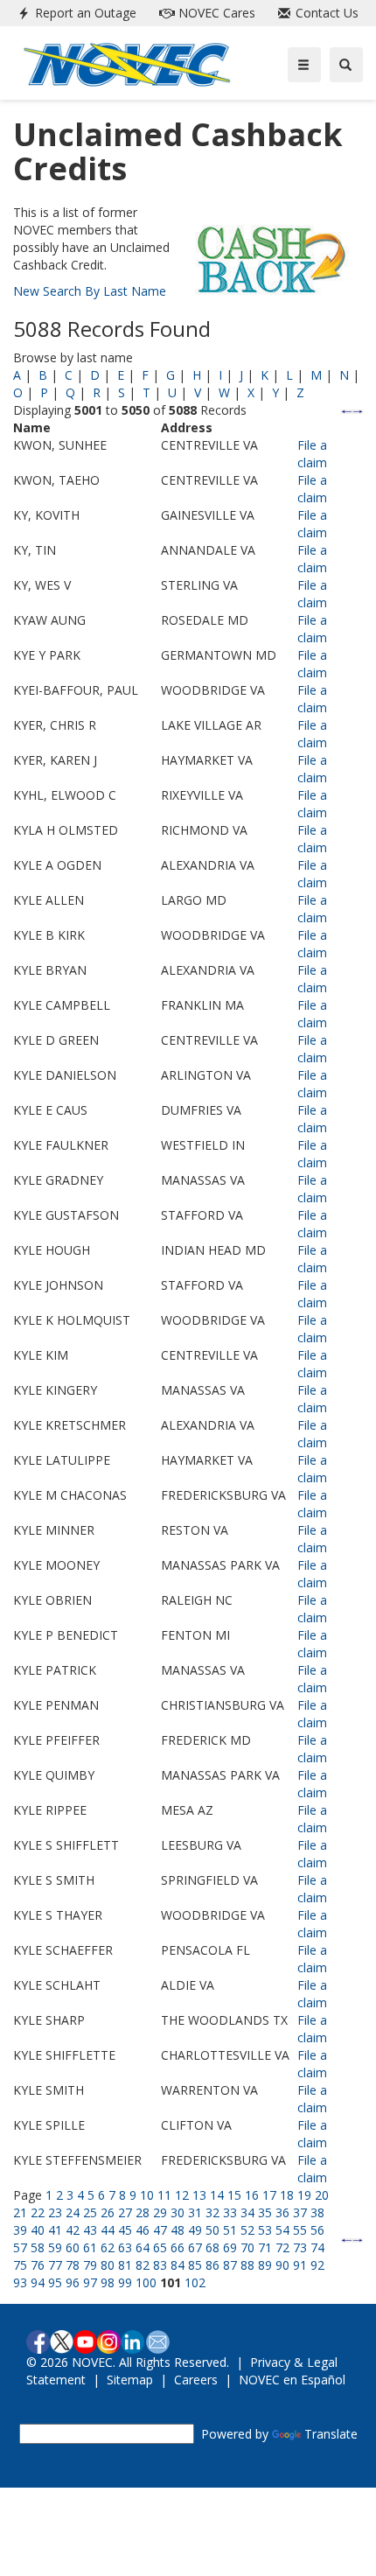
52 (247, 2230)
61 (90, 2247)
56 (317, 2230)
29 (160, 2212)
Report (84, 13)
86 (212, 2265)
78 (73, 2265)
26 (108, 2212)
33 (230, 2212)
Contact (325, 13)
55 (300, 2230)
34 (247, 2212)
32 (212, 2212)
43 (90, 2230)
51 (230, 2230)
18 (287, 2195)
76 (38, 2265)
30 (178, 2212)
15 (234, 2195)
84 (178, 2265)
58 (38, 2247)
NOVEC (215, 13)
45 (125, 2230)
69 (230, 2247)
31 (195, 2212)
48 (178, 2230)
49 (195, 2230)
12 (182, 2195)
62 (108, 2247)
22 (38, 2212)
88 (247, 2265)
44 (108, 2230)
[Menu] (304, 65)
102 (195, 2282)
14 (217, 2195)
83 (160, 2265)
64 (143, 2247)
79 (90, 2265)
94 (38, 2282)
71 (265, 2247)
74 (317, 2247)
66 (178, 2247)
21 (20, 2212)
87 (230, 2265)
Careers (196, 2380)
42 (73, 2230)
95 (55, 2282)
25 (90, 2212)
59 (55, 2247)
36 (282, 2212)
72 (282, 2247)
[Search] (346, 65)
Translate (331, 2434)
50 (212, 2230)
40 (38, 2230)
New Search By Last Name (90, 291)
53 (265, 2230)
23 (55, 2212)
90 (282, 2265)
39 (20, 2230)
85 (195, 2265)
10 (147, 2195)
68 (212, 2247)
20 (322, 2195)
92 (317, 2265)
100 (146, 2282)
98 (108, 2282)
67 (195, 2247)
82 (143, 2265)
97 (90, 2282)
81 (125, 2265)
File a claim (312, 454)
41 (55, 2230)
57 (20, 2247)
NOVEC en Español (292, 2380)
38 (317, 2212)
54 (282, 2230)
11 (164, 2195)
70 (247, 2247)
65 (160, 2247)
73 (300, 2247)
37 (300, 2212)
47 (160, 2230)
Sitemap (130, 2380)
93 (20, 2282)
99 (125, 2282)
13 (199, 2195)
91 (300, 2265)
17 (269, 2195)
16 (252, 2195)
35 (265, 2212)
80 (108, 2265)
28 (143, 2212)
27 (125, 2212)
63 (125, 2247)
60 (73, 2247)
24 (73, 2212)
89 (265, 2265)
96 (73, 2282)
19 (304, 2195)
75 (20, 2265)
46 (143, 2230)
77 (55, 2265)
